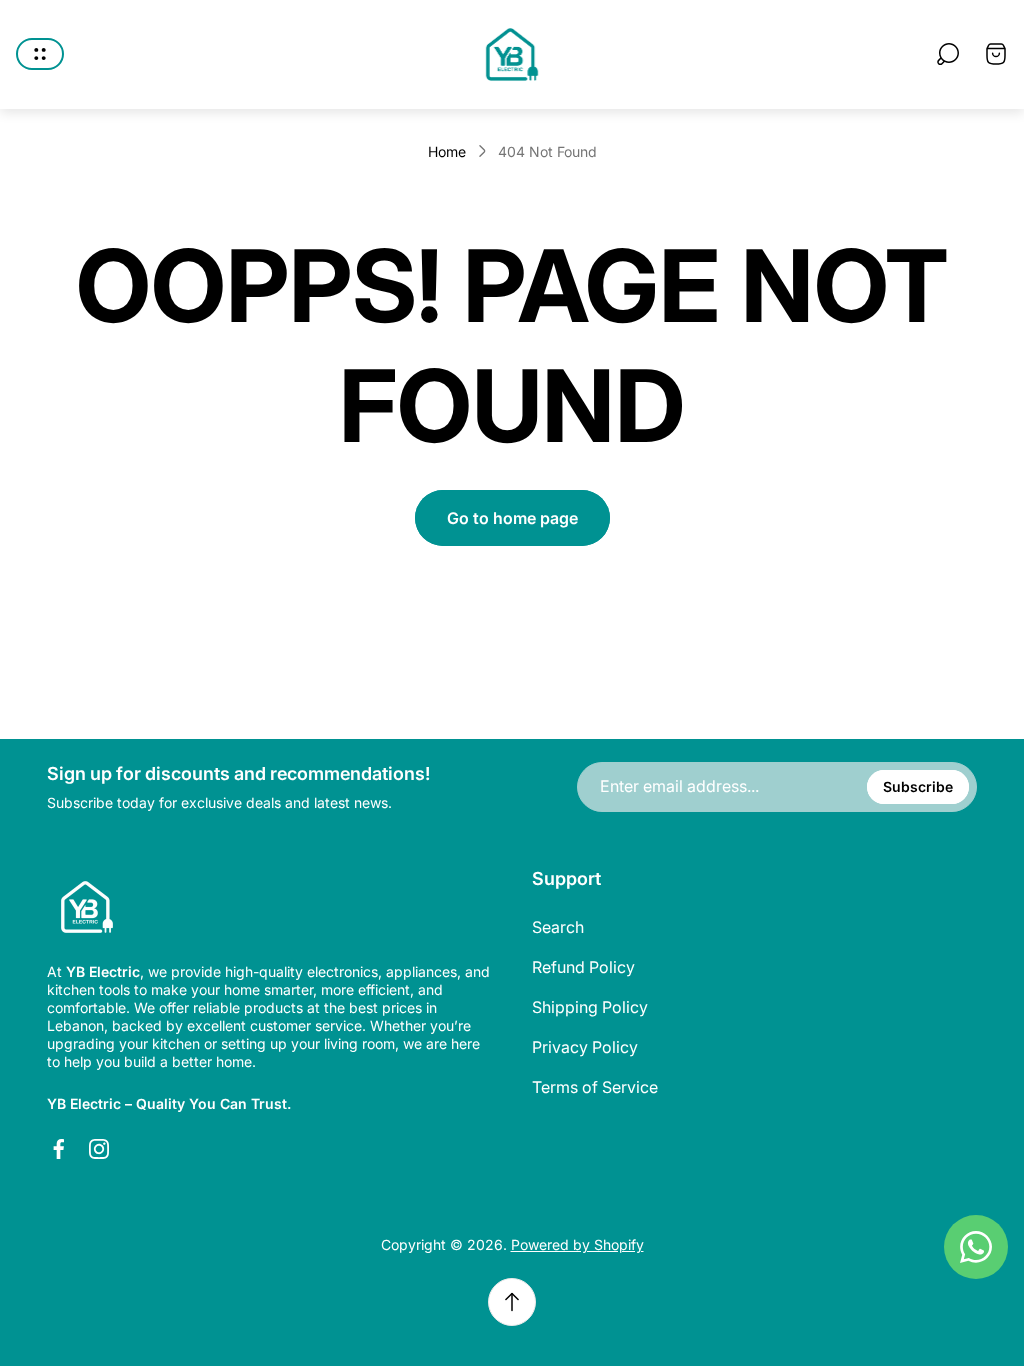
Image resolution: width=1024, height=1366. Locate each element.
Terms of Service (595, 1087)
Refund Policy (583, 967)
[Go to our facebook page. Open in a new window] (59, 1149)
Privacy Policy (585, 1047)
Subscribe (918, 786)
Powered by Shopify (577, 1244)
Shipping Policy (590, 1007)
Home (447, 151)
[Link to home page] (87, 907)
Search (558, 927)
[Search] (948, 54)
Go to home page (512, 518)
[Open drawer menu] (40, 54)
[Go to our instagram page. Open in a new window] (99, 1149)
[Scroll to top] (512, 1302)
